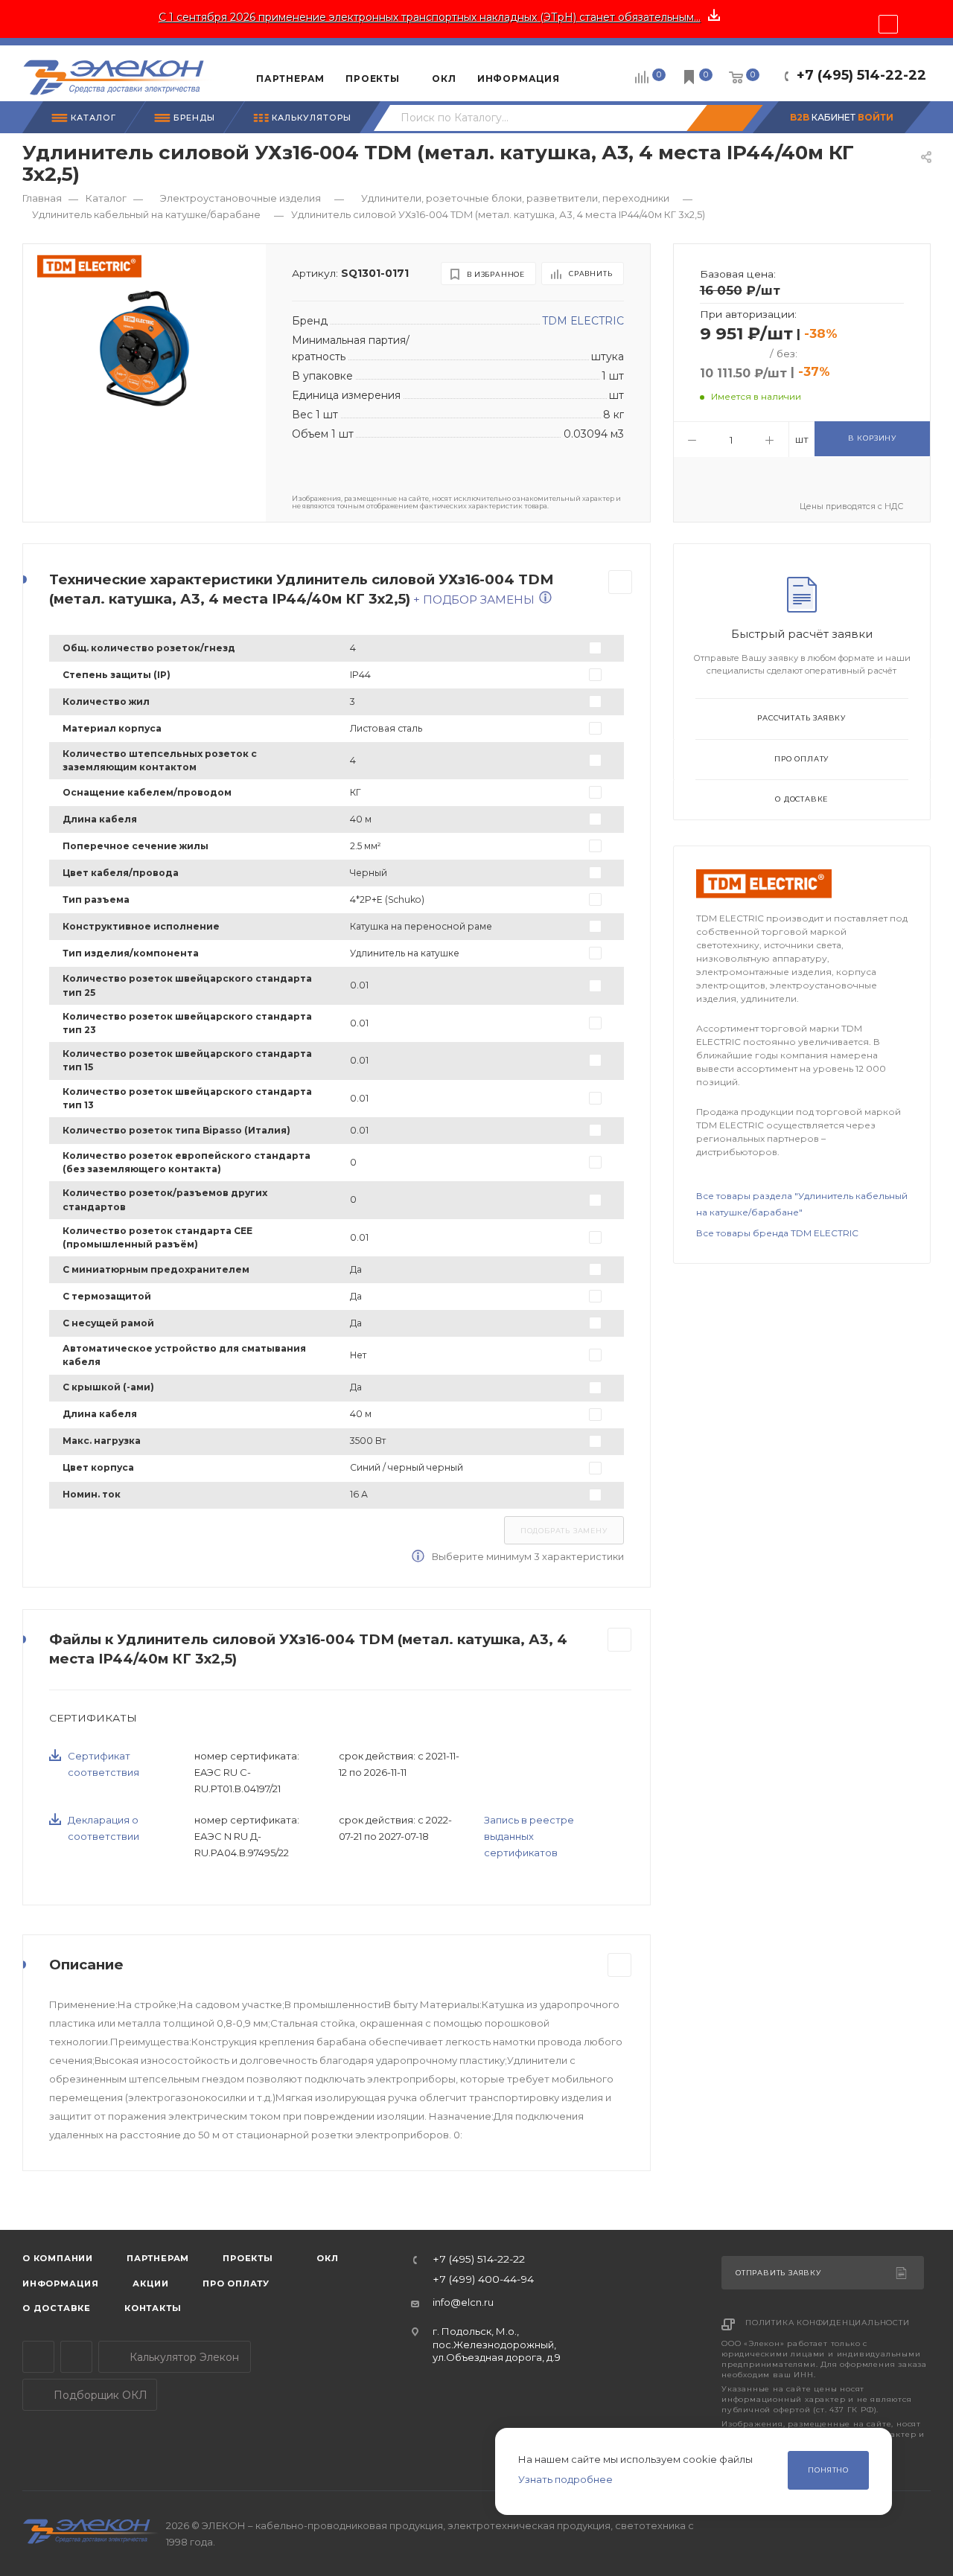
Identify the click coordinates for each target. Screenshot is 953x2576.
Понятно (828, 2470)
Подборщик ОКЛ (99, 2395)
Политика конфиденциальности (828, 2323)
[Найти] (724, 118)
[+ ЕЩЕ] (593, 73)
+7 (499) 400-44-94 (483, 2280)
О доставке (801, 799)
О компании (58, 2258)
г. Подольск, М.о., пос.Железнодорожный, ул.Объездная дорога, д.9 (497, 2344)
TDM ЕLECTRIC (583, 321)
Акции (151, 2283)
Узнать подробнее (565, 2479)
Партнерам (158, 2258)
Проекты (248, 2258)
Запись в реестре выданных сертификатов (529, 1836)
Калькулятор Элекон (183, 2357)
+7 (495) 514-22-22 (861, 75)
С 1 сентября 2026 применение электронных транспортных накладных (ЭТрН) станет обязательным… (430, 17)
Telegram (38, 2357)
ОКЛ (326, 2258)
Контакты (153, 2308)
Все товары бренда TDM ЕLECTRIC (777, 1233)
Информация (61, 2283)
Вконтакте (76, 2357)
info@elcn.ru (463, 2302)
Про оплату (801, 759)
